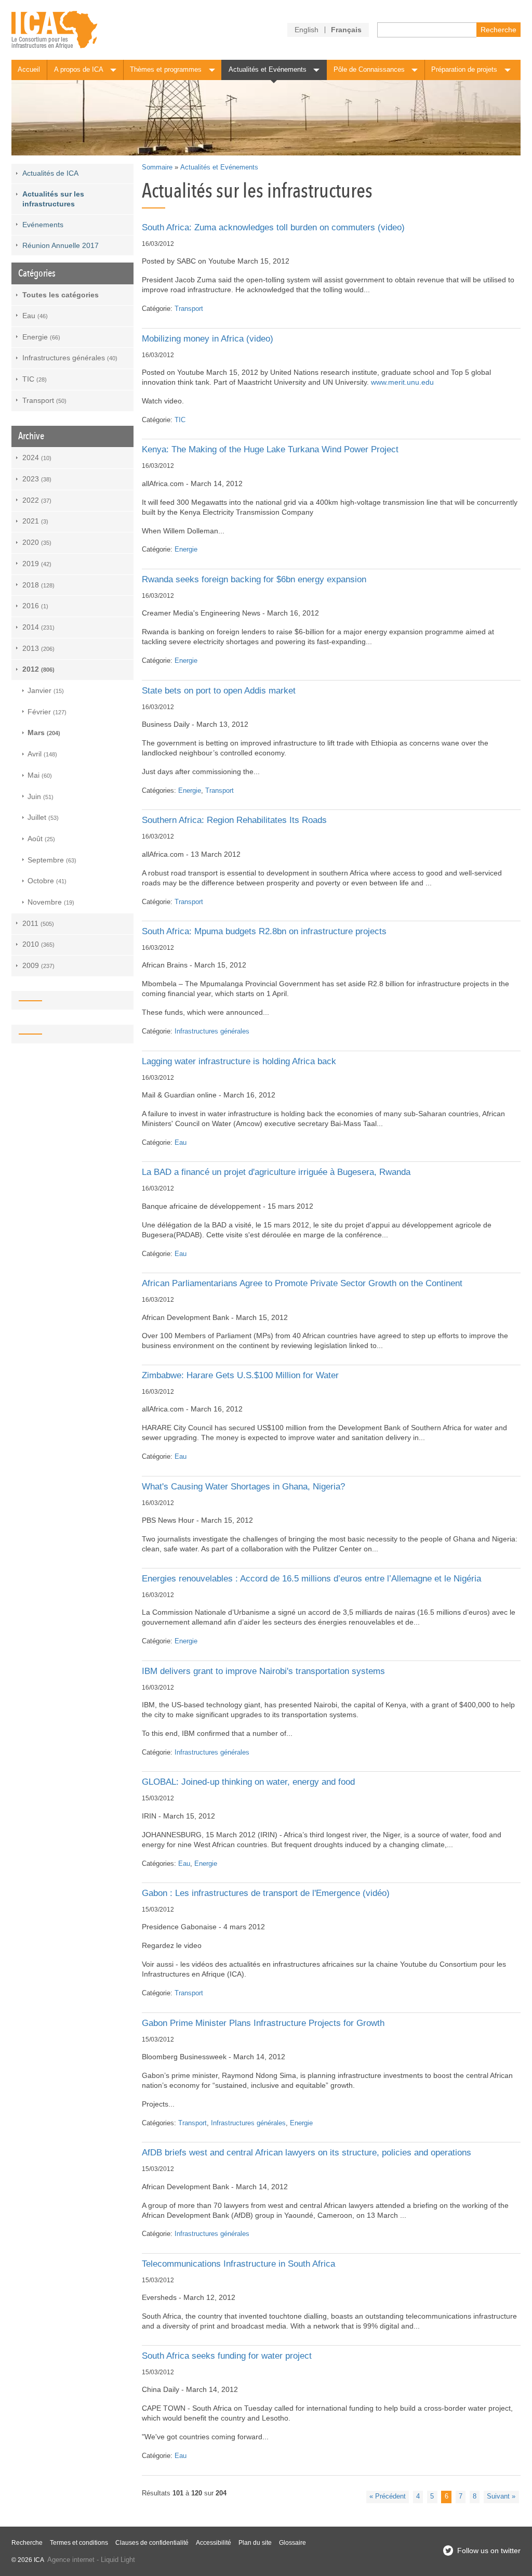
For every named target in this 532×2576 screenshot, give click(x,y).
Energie (186, 550)
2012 (38, 669)
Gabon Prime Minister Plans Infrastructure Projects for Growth (263, 2023)
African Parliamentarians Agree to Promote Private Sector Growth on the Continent (302, 1283)
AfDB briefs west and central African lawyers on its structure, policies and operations (307, 2153)
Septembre (52, 860)
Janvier (46, 690)
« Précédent (388, 2496)
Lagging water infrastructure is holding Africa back (239, 1061)
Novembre (51, 902)
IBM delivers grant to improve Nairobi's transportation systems (263, 1671)
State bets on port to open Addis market (219, 691)
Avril (42, 754)
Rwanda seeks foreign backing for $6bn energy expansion (254, 579)
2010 (38, 944)
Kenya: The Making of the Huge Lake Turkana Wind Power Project (270, 449)
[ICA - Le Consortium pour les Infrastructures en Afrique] (54, 30)
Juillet (43, 817)
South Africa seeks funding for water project (227, 2356)
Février (47, 712)
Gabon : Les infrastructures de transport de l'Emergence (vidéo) (266, 1893)
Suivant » (501, 2496)
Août (41, 839)
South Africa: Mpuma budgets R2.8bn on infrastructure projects (264, 931)
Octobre (47, 881)
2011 (38, 923)
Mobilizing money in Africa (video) (208, 339)
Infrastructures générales (212, 1031)
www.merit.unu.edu (402, 382)
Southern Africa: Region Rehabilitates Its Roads (234, 820)
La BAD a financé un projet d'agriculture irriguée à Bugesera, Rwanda (276, 1172)
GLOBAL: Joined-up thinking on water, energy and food (248, 1782)
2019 (37, 564)
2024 (37, 457)
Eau (181, 1143)
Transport (189, 309)
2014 (38, 627)
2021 (35, 521)
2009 (38, 965)
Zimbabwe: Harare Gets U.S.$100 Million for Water (240, 1375)
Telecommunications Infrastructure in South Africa (238, 2264)
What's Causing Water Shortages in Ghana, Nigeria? (243, 1487)
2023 (37, 479)
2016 (35, 606)
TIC (180, 420)
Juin (41, 796)
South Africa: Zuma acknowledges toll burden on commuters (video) (273, 227)
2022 (37, 500)
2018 (38, 585)
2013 (38, 648)
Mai (40, 775)
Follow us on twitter (489, 2551)
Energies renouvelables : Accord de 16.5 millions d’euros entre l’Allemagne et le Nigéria (311, 1579)
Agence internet (71, 2560)
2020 (37, 542)
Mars (44, 733)
